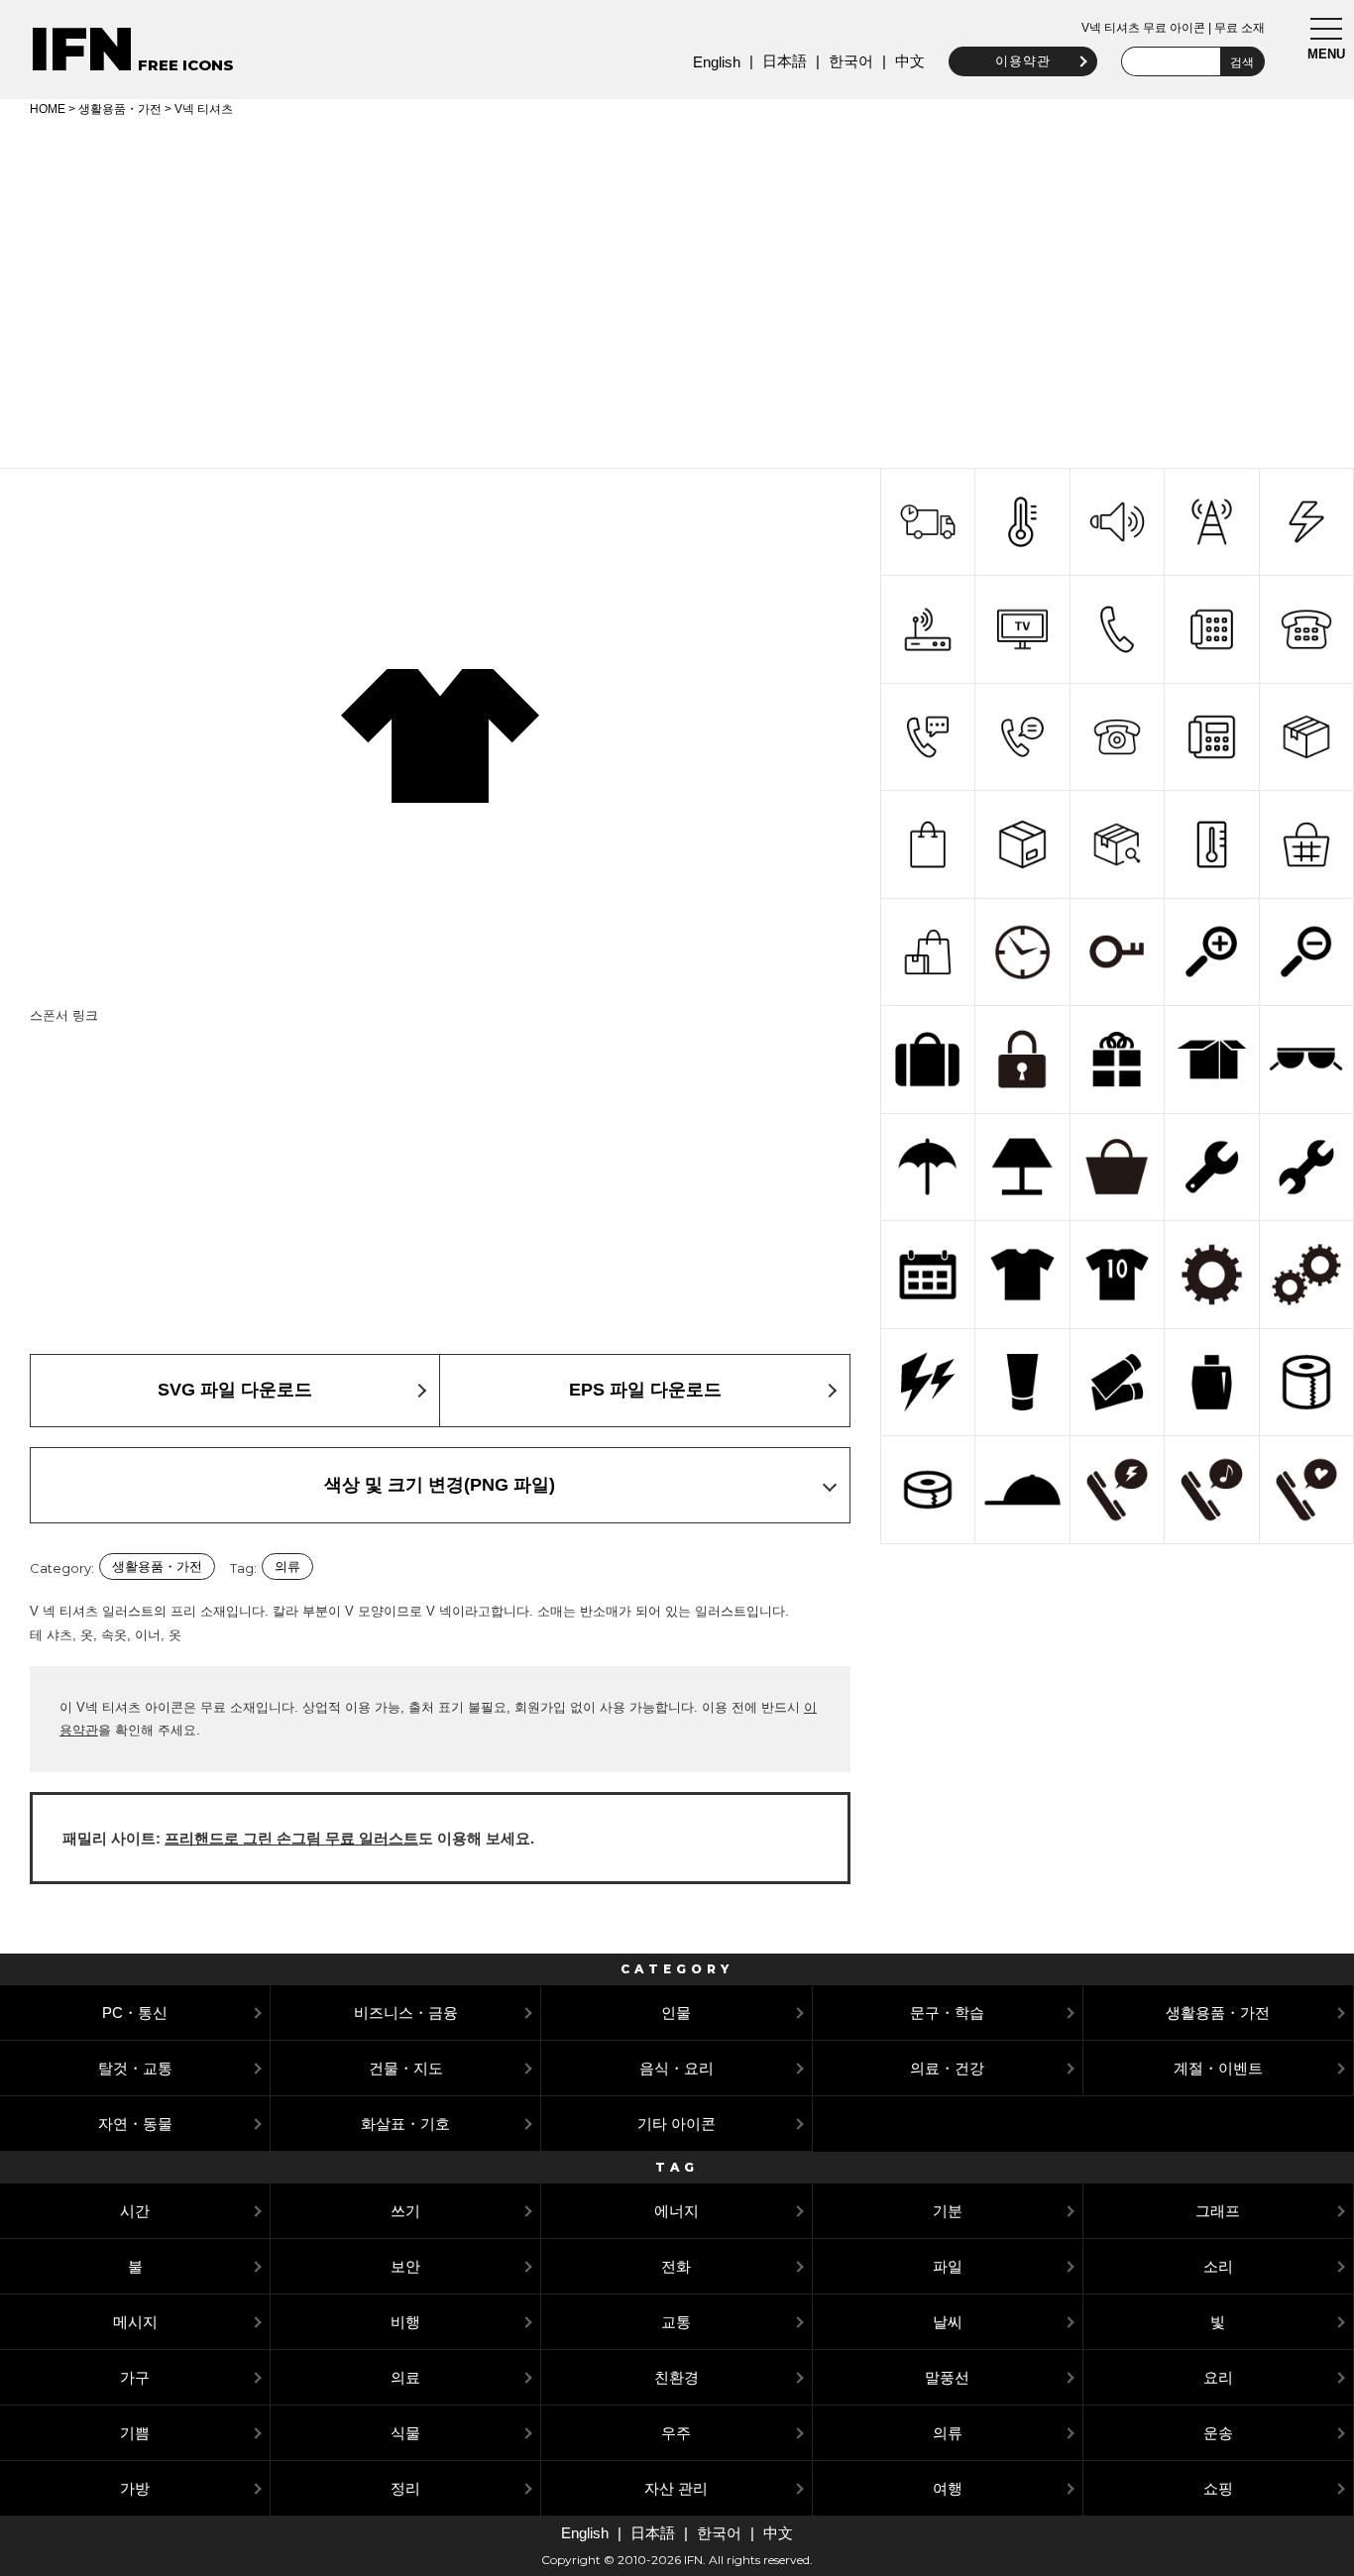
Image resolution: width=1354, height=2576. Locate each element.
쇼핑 (1218, 2488)
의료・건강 (947, 2068)
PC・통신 (135, 2013)
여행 (948, 2488)
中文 (910, 61)
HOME (48, 109)
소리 (1218, 2266)
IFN (82, 49)
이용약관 (1023, 61)
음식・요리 (677, 2068)
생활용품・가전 (120, 109)
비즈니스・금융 (406, 2013)
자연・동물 (135, 2124)
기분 (948, 2211)
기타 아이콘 (677, 2124)
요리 (1218, 2377)
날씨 (948, 2322)
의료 (405, 2377)
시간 (135, 2211)
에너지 (677, 2211)
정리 (405, 2488)
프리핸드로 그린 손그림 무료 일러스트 (291, 1838)
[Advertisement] (677, 289)
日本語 (785, 61)
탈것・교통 (135, 2068)
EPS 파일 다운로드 (645, 1390)
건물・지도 (406, 2068)
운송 (1218, 2433)
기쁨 (135, 2433)
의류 (287, 1567)
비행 (405, 2322)
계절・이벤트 (1218, 2068)
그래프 (1218, 2211)
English (717, 62)
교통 (676, 2322)
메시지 (135, 2322)
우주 (676, 2433)
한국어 (851, 61)
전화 (676, 2266)
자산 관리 (676, 2488)
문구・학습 (947, 2013)
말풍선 (947, 2377)
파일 (948, 2266)
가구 (135, 2377)
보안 (405, 2266)
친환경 (677, 2377)
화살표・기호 (405, 2124)
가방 (135, 2488)
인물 (676, 2013)
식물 (405, 2433)
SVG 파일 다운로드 (235, 1390)
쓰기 (405, 2211)
